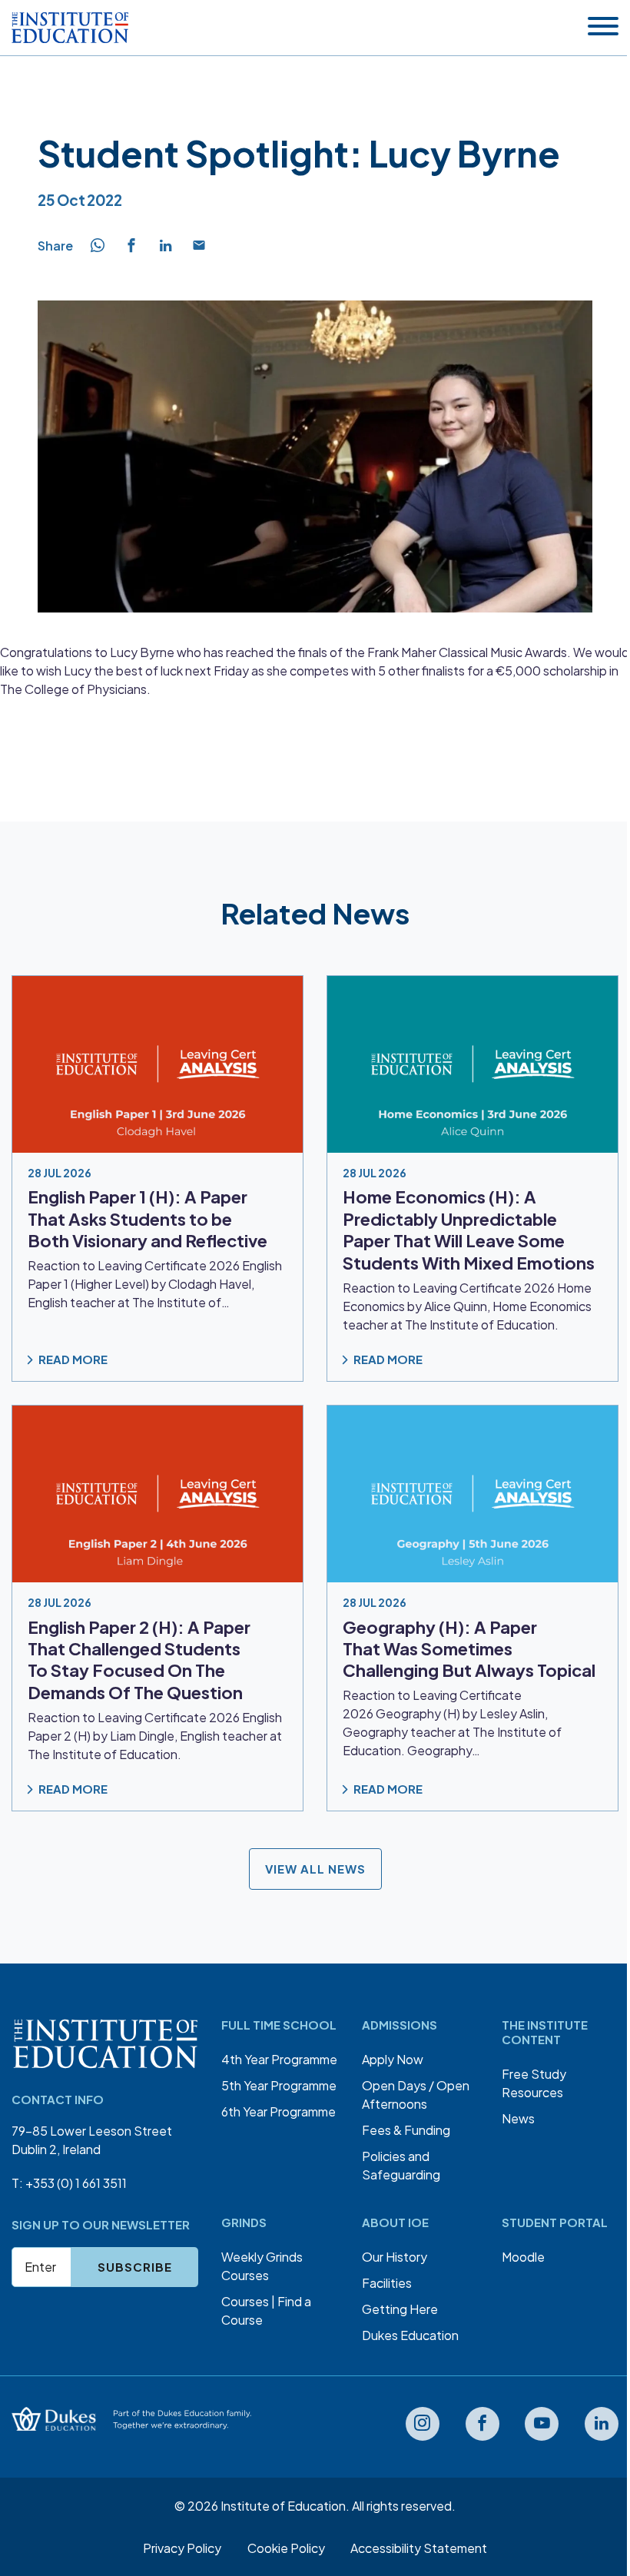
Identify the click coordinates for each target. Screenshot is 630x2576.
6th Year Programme (279, 2111)
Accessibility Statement (419, 2548)
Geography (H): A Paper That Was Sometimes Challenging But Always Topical (469, 1648)
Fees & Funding (406, 2130)
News (518, 2118)
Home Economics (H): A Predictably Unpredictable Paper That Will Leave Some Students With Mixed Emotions (469, 1229)
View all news (315, 1869)
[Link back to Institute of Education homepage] (70, 28)
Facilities (387, 2283)
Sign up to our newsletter (101, 2224)
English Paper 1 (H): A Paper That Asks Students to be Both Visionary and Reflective (148, 1218)
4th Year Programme (279, 2059)
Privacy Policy (182, 2548)
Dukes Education (410, 2335)
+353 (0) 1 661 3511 (76, 2183)
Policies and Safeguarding (401, 2165)
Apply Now (393, 2059)
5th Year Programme (279, 2085)
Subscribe (135, 2267)
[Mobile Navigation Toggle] (603, 27)
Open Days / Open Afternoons (416, 2095)
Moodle (523, 2257)
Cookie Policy (286, 2548)
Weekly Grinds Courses (262, 2266)
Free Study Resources (534, 2083)
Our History (395, 2257)
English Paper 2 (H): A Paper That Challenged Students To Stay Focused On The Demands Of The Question (139, 1659)
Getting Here (400, 2309)
